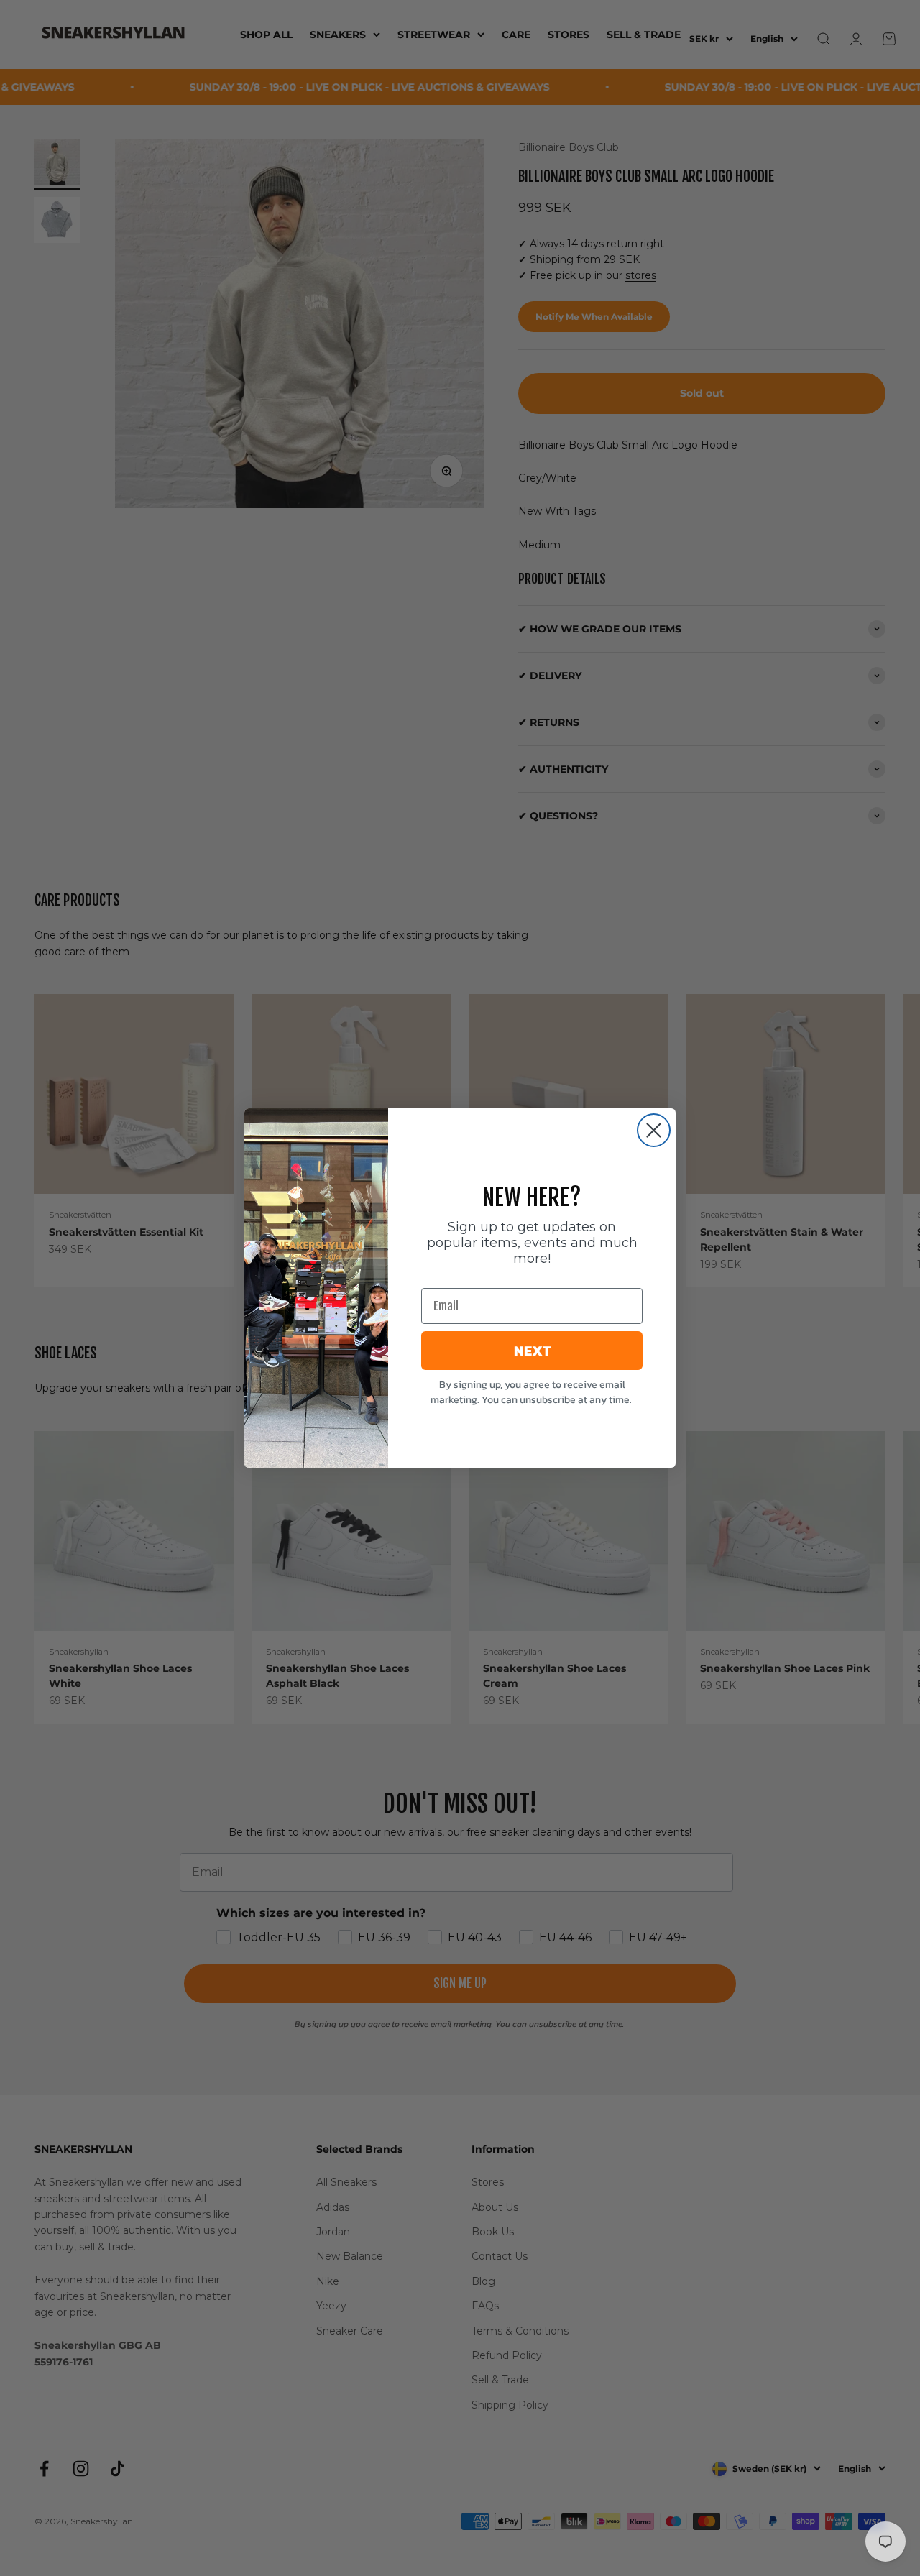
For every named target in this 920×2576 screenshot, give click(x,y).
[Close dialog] (654, 1130)
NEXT (532, 1351)
